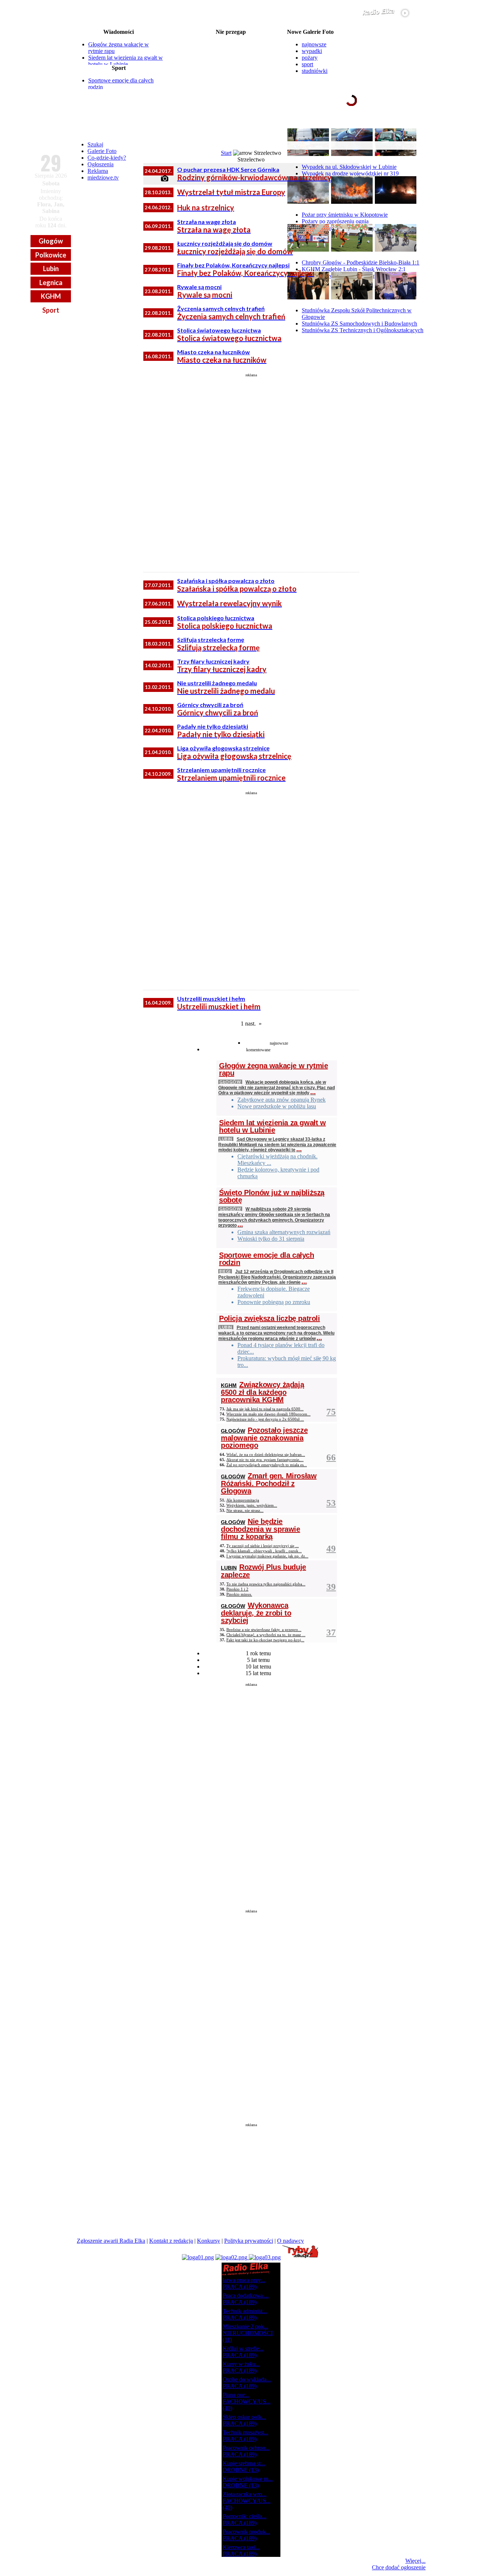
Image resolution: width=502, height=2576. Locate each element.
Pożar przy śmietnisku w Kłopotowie (345, 215)
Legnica (51, 283)
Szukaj (95, 144)
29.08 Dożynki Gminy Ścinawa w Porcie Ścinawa (231, 44)
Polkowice (51, 255)
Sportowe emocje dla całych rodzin (267, 1259)
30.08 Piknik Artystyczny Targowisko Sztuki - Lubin (231, 62)
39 (331, 1587)
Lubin (51, 269)
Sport (51, 310)
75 (331, 1412)
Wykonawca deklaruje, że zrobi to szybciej (256, 1613)
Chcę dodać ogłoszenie (399, 2567)
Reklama (98, 171)
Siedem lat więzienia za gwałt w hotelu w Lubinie (125, 61)
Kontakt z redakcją (171, 2241)
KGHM (51, 296)
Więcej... (415, 2561)
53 (331, 1503)
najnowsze (314, 44)
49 (331, 1548)
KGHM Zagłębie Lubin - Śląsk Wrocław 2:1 (354, 269)
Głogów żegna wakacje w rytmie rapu (273, 1069)
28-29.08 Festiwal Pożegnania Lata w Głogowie (231, 38)
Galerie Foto (102, 151)
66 (331, 1457)
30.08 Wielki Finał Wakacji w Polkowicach (231, 50)
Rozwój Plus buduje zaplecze (263, 1571)
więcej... (408, 128)
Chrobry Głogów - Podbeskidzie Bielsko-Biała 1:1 (361, 262)
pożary (310, 58)
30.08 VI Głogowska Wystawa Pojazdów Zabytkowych (231, 56)
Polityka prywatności (249, 2241)
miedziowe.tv (103, 177)
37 (331, 1632)
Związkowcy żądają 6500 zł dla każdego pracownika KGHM (262, 1392)
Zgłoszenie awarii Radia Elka (111, 2241)
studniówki (315, 71)
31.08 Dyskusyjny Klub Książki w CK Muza (231, 85)
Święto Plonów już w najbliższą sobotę (272, 1196)
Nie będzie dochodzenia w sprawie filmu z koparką (261, 1529)
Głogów (51, 241)
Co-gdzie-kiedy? (107, 158)
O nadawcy (291, 2241)
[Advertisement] (251, 470)
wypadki (312, 51)
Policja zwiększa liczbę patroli (270, 1318)
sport (307, 64)
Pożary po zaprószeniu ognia (335, 221)
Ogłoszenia (101, 164)
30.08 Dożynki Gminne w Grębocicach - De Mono (231, 68)
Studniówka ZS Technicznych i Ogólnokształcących (363, 330)
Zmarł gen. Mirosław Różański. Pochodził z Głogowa (269, 1483)
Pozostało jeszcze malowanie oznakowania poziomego (264, 1438)
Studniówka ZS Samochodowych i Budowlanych (359, 324)
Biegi (225, 1271)
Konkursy (209, 2241)
